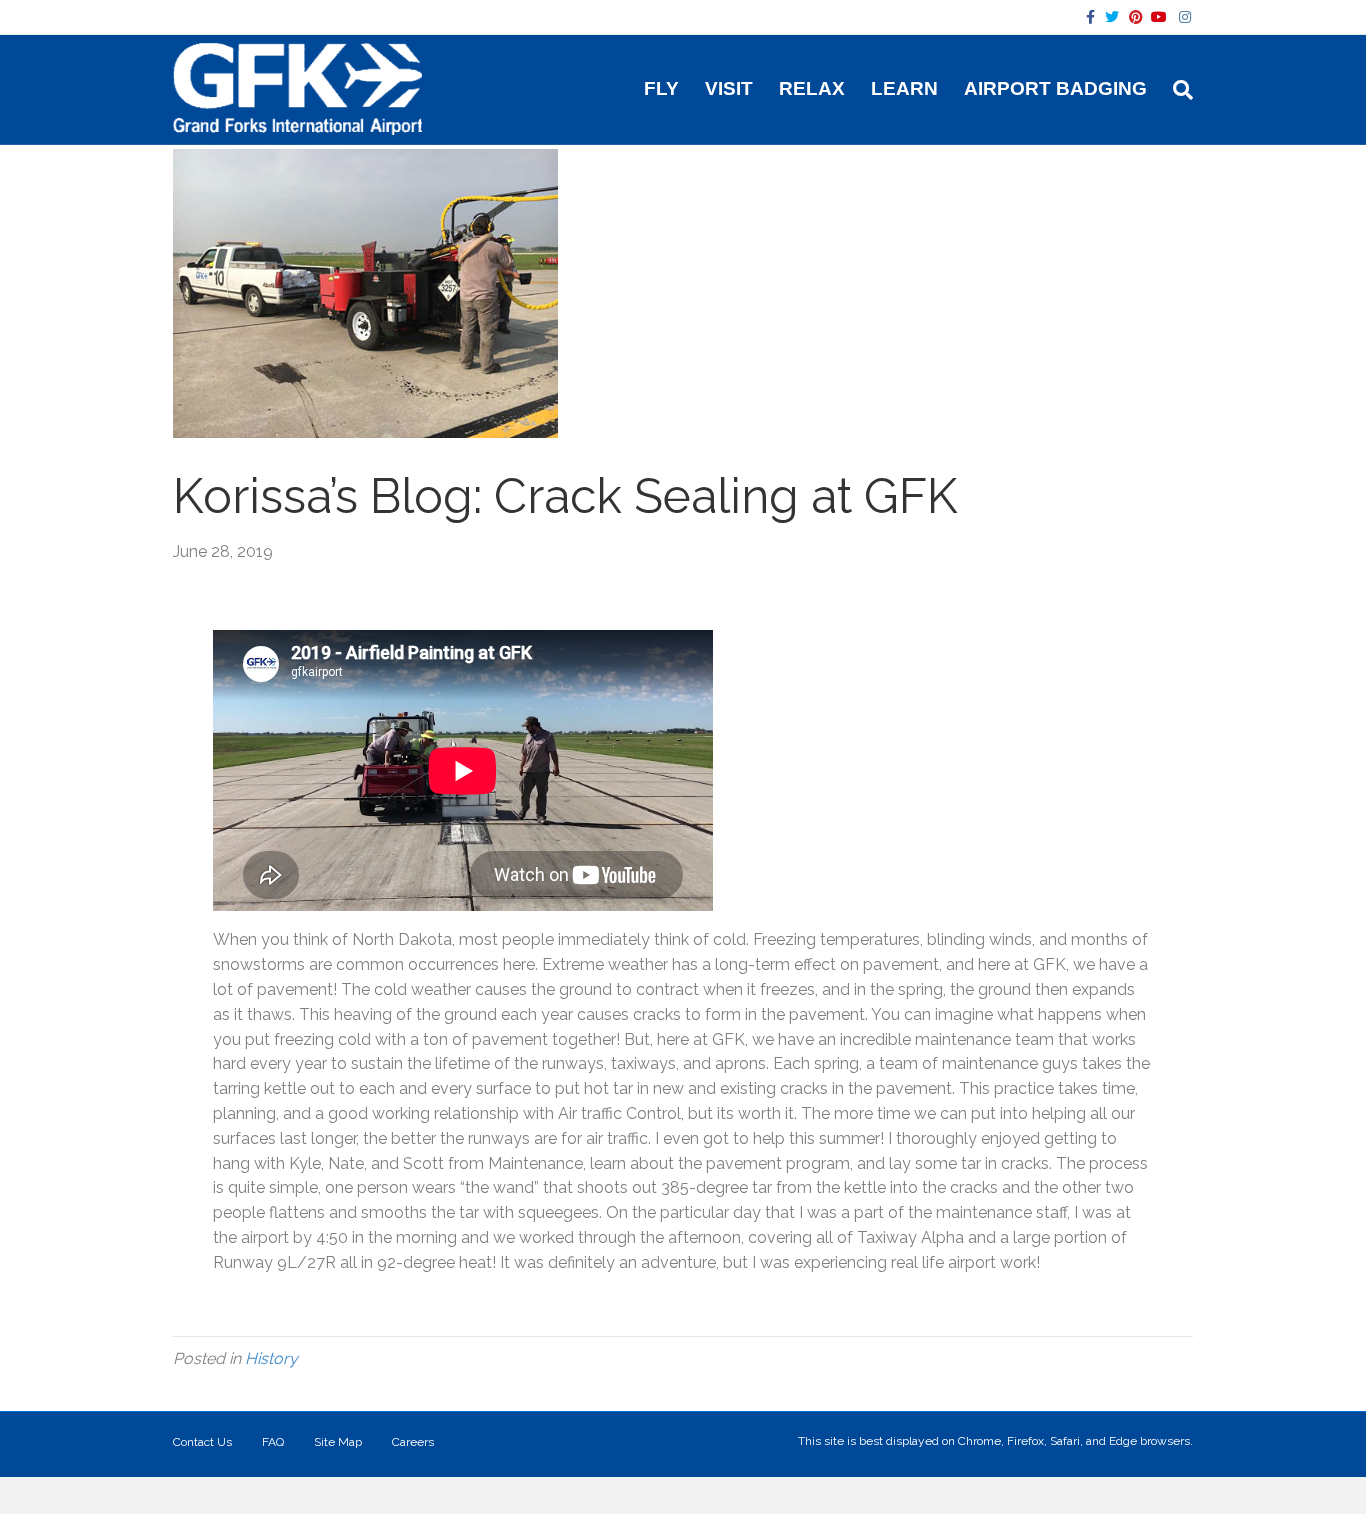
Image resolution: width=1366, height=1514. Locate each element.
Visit (729, 88)
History (271, 1358)
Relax (812, 88)
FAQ (273, 1442)
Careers (413, 1442)
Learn (904, 88)
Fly (661, 88)
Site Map (338, 1442)
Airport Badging (1055, 88)
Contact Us (202, 1442)
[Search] (1176, 90)
